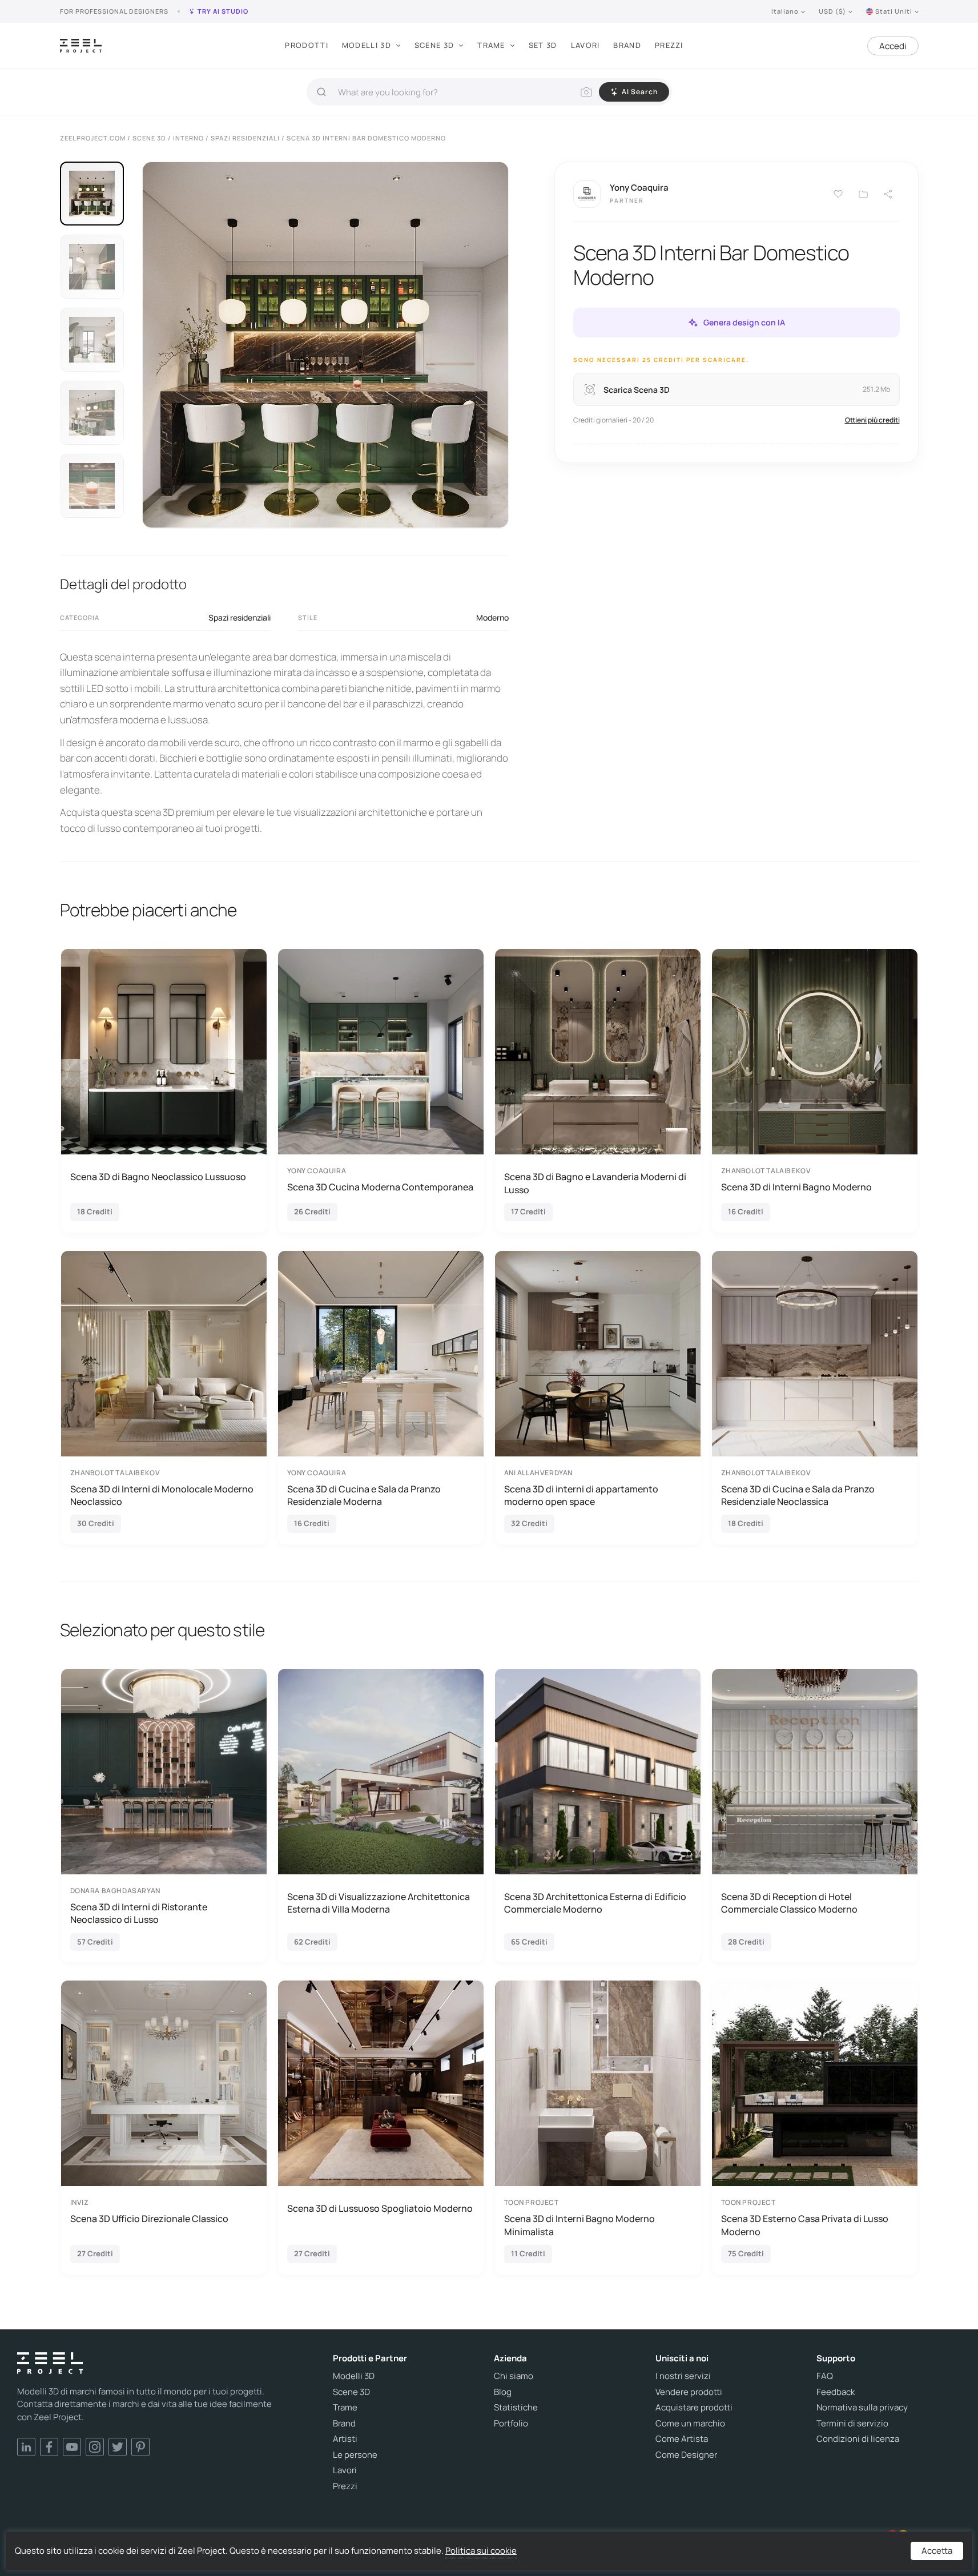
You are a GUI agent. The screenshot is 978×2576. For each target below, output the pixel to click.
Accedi (893, 46)
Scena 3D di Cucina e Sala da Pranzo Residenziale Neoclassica (798, 1495)
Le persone (355, 2455)
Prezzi (669, 45)
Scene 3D (434, 45)
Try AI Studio (223, 11)
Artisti (345, 2439)
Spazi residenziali (240, 617)
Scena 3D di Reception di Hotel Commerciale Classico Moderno (789, 1903)
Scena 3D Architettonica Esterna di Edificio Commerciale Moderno (595, 1903)
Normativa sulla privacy (862, 2408)
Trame (491, 45)
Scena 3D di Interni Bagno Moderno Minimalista (579, 2225)
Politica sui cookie (481, 2551)
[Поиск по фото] (586, 92)
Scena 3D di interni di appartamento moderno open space (581, 1495)
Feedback (836, 2392)
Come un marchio (690, 2424)
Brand (627, 45)
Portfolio (511, 2424)
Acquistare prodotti (694, 2408)
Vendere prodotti (689, 2392)
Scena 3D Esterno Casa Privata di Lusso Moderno (805, 2225)
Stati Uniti (894, 11)
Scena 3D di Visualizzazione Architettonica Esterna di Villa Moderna (379, 1903)
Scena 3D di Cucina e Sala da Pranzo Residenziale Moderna (364, 1495)
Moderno (492, 617)
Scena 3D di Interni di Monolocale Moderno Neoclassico (162, 1495)
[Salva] (838, 194)
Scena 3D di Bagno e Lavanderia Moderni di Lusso (595, 1183)
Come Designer (686, 2455)
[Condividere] (888, 194)
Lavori (585, 45)
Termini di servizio (852, 2424)
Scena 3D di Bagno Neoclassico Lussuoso (158, 1177)
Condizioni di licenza (858, 2439)
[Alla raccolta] (863, 194)
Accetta (937, 2551)
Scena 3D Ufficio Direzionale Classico (149, 2219)
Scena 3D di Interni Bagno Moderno (796, 1187)
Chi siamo (514, 2376)
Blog (503, 2392)
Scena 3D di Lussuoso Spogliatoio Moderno (380, 2208)
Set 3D (543, 45)
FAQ (825, 2376)
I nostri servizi (683, 2376)
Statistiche (516, 2408)
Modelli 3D (367, 45)
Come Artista (682, 2439)
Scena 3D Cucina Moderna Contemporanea (380, 1187)
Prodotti (306, 45)
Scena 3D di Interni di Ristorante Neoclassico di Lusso (139, 1913)
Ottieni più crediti (872, 420)
